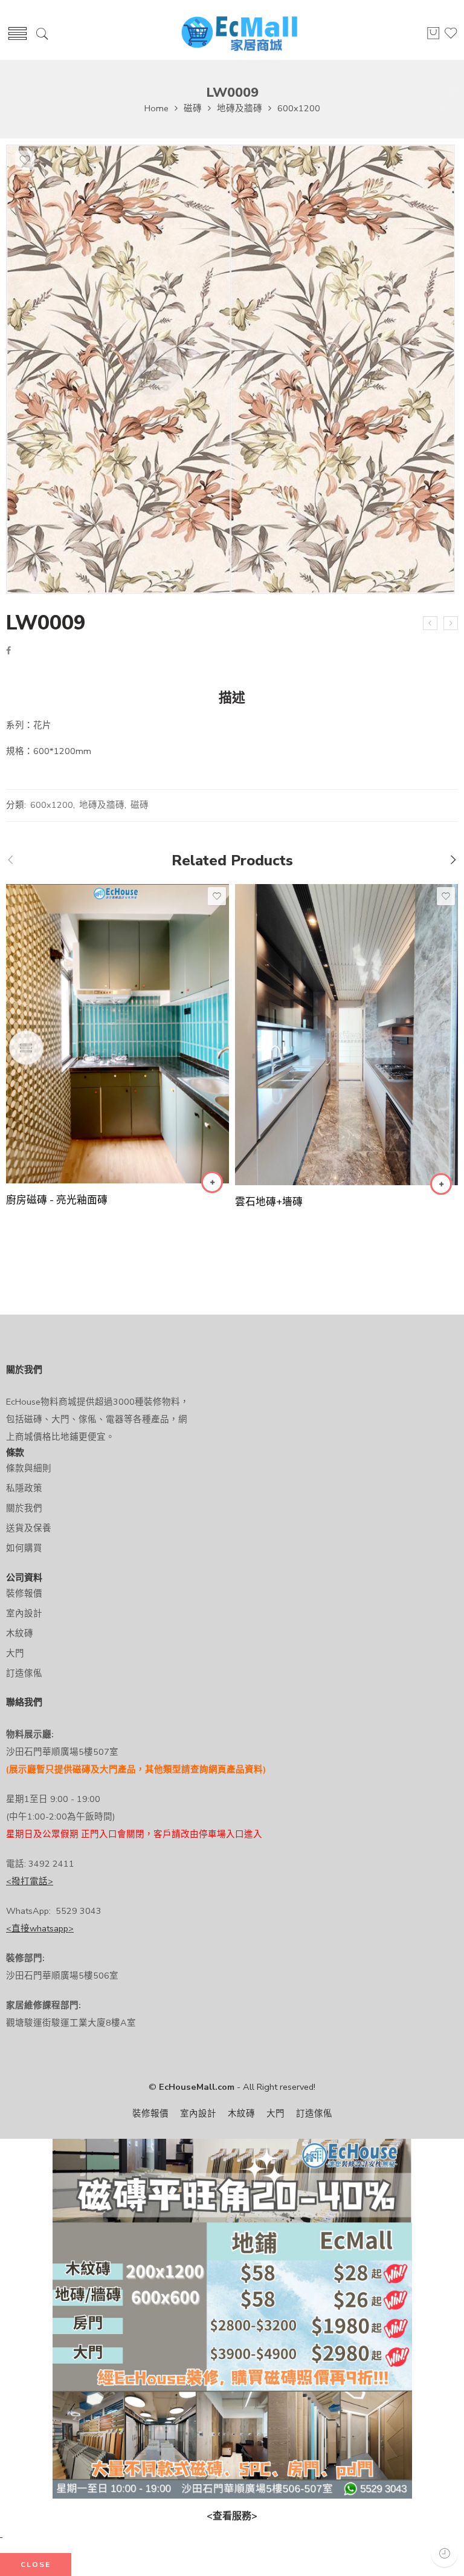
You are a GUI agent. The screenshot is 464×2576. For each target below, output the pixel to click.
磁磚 (193, 108)
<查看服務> (232, 2516)
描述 (232, 698)
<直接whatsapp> (40, 1928)
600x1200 (299, 108)
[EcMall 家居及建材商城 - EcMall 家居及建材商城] (239, 34)
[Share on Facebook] (8, 651)
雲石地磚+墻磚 (269, 1202)
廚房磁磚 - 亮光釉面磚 (57, 1200)
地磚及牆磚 (240, 108)
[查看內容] (212, 1182)
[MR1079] (451, 623)
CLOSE (36, 2565)
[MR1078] (430, 623)
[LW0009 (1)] (230, 369)
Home (156, 108)
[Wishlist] (25, 160)
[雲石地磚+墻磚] (346, 1035)
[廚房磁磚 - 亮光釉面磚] (118, 1034)
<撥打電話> (30, 1881)
